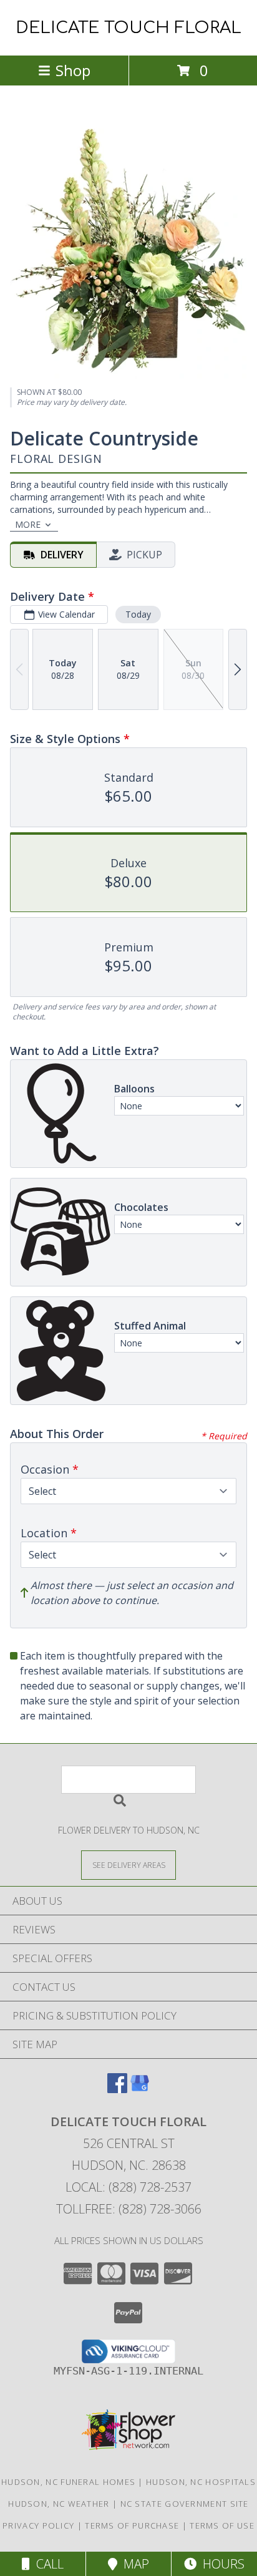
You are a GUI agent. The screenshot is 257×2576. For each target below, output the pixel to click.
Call (47, 2564)
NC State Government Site (185, 2504)
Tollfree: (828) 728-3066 (129, 2209)
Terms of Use (222, 2525)
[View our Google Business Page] (140, 2089)
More (28, 524)
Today (138, 614)
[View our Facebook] (117, 2089)
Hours (221, 2564)
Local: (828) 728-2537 (128, 2187)
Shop (73, 70)
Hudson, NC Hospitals (201, 2482)
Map (133, 2564)
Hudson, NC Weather (59, 2504)
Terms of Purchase (132, 2525)
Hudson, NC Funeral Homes (68, 2482)
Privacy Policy (38, 2525)
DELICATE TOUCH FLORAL (128, 28)
